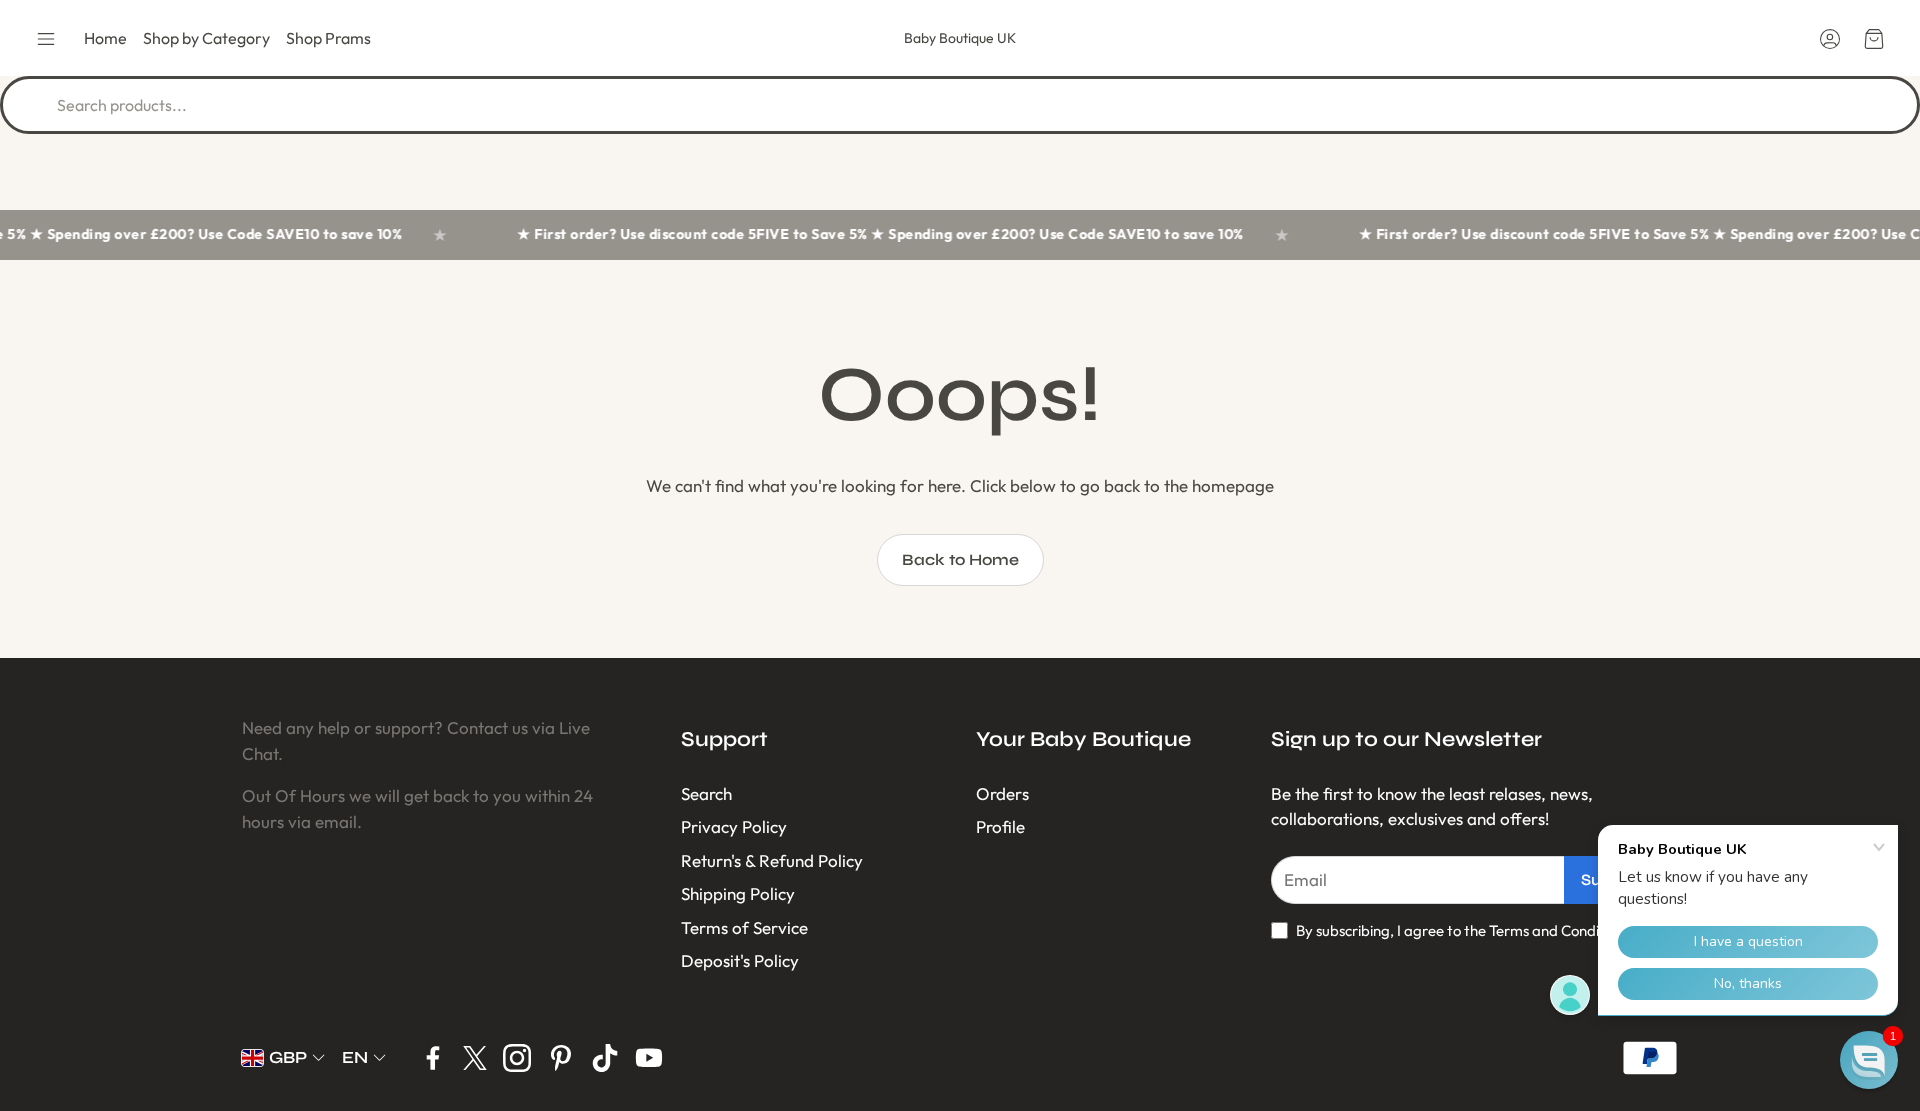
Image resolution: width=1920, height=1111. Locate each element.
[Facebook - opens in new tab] (433, 1058)
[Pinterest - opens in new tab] (561, 1058)
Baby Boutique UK (960, 38)
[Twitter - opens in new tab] (475, 1058)
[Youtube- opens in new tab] (649, 1058)
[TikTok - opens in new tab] (605, 1058)
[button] (46, 39)
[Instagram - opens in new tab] (517, 1058)
